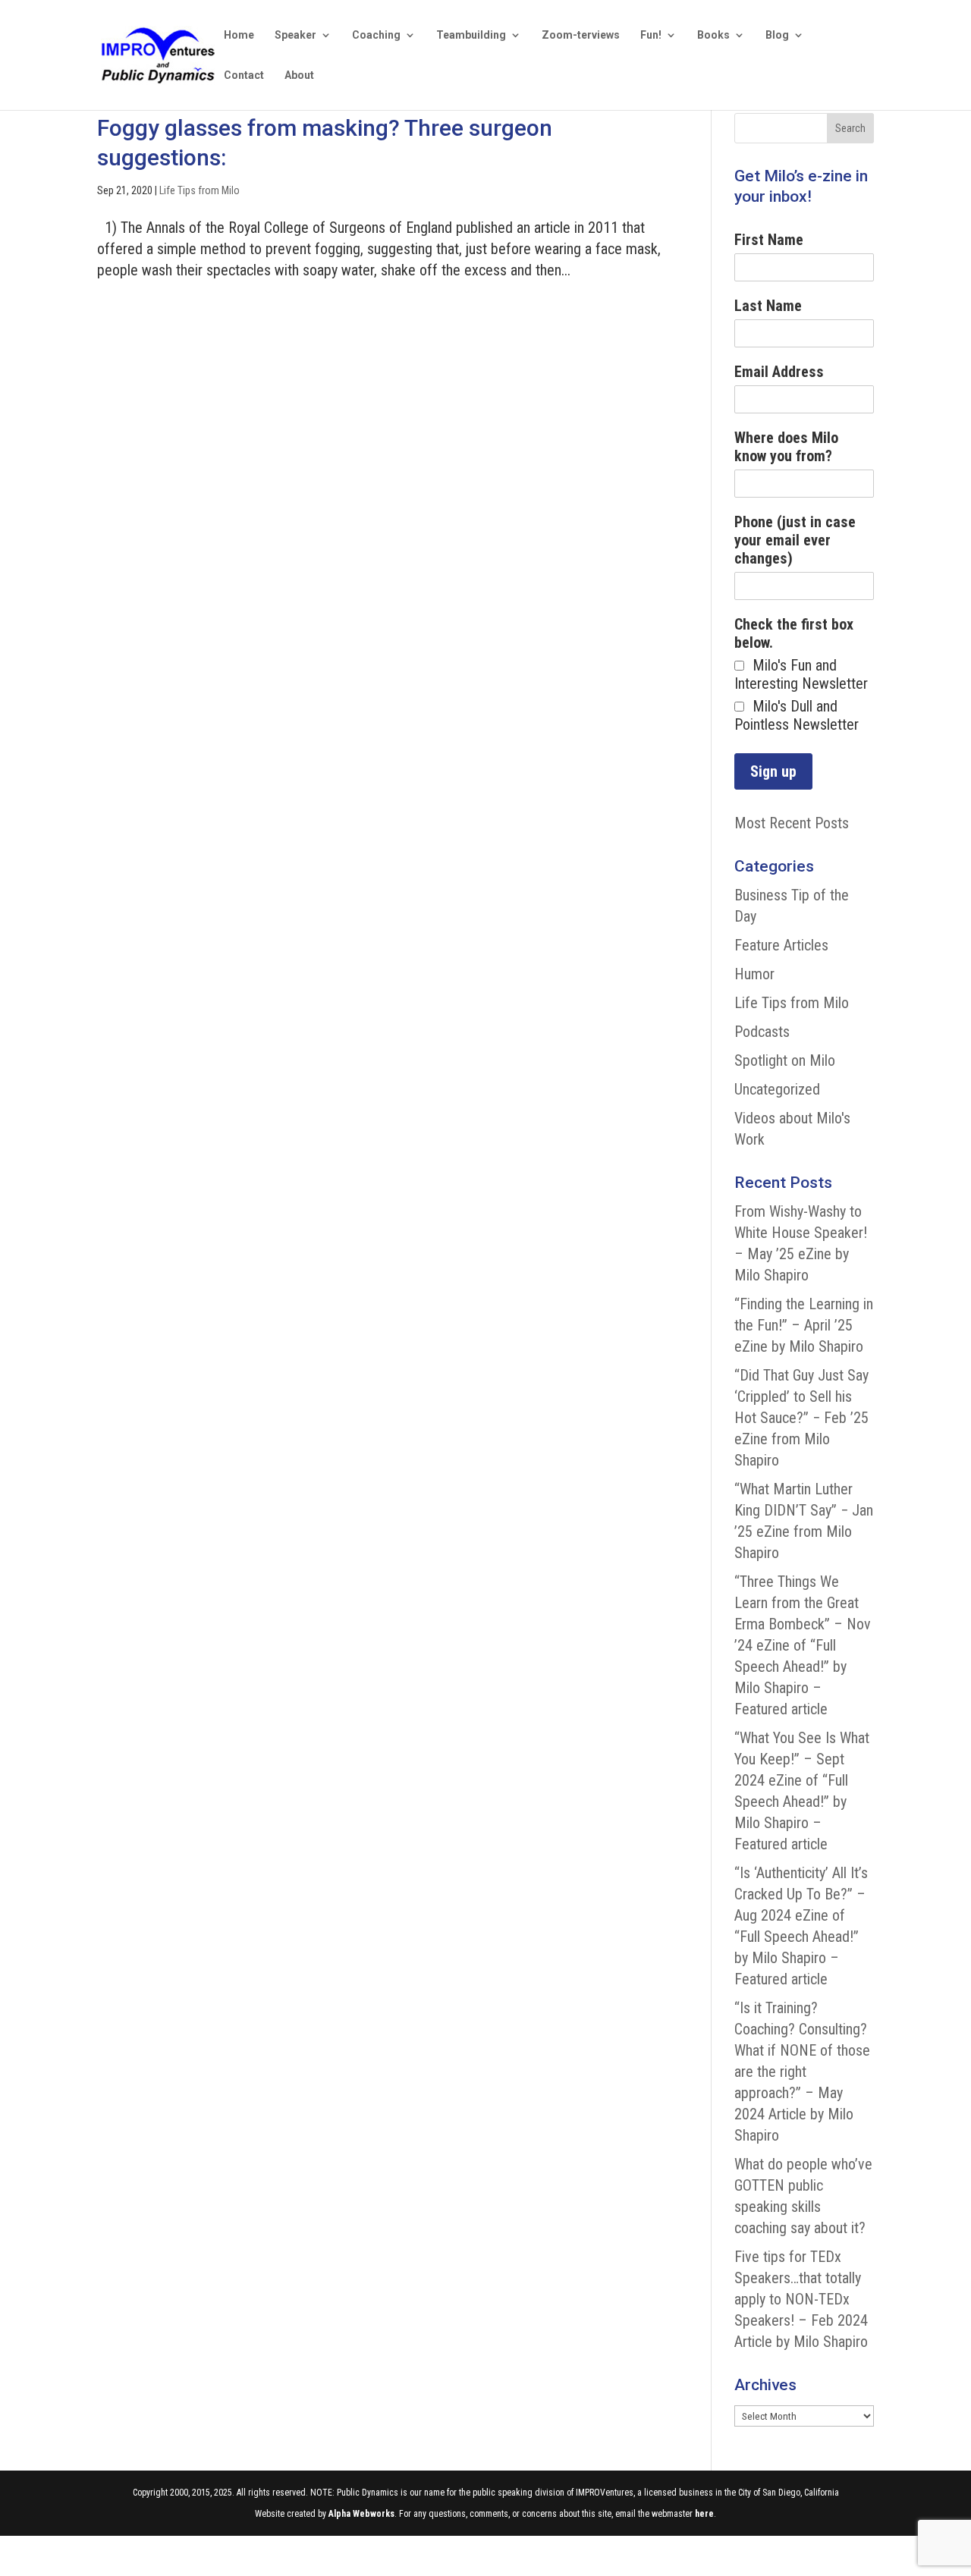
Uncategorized (777, 1089)
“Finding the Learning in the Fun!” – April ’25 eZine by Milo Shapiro (804, 1325)
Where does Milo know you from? (786, 447)
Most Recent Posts (792, 823)
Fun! (651, 35)
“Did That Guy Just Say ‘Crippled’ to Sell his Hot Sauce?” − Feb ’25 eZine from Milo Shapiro (801, 1418)
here (704, 2514)
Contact (244, 75)
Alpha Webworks (361, 2514)
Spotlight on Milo (785, 1060)
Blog (777, 35)
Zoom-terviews (581, 35)
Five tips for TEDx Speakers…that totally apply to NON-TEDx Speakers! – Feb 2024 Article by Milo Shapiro (801, 2299)
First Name (769, 240)
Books (713, 35)
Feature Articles (781, 945)
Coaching (376, 35)
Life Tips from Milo (200, 190)
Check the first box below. (794, 633)
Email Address (779, 372)
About (299, 75)
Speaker (295, 35)
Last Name (768, 306)
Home (239, 35)
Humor (754, 974)
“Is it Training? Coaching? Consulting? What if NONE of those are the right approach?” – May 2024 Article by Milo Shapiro (802, 2072)
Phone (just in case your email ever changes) (795, 540)
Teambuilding (471, 35)
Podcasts (762, 1032)
